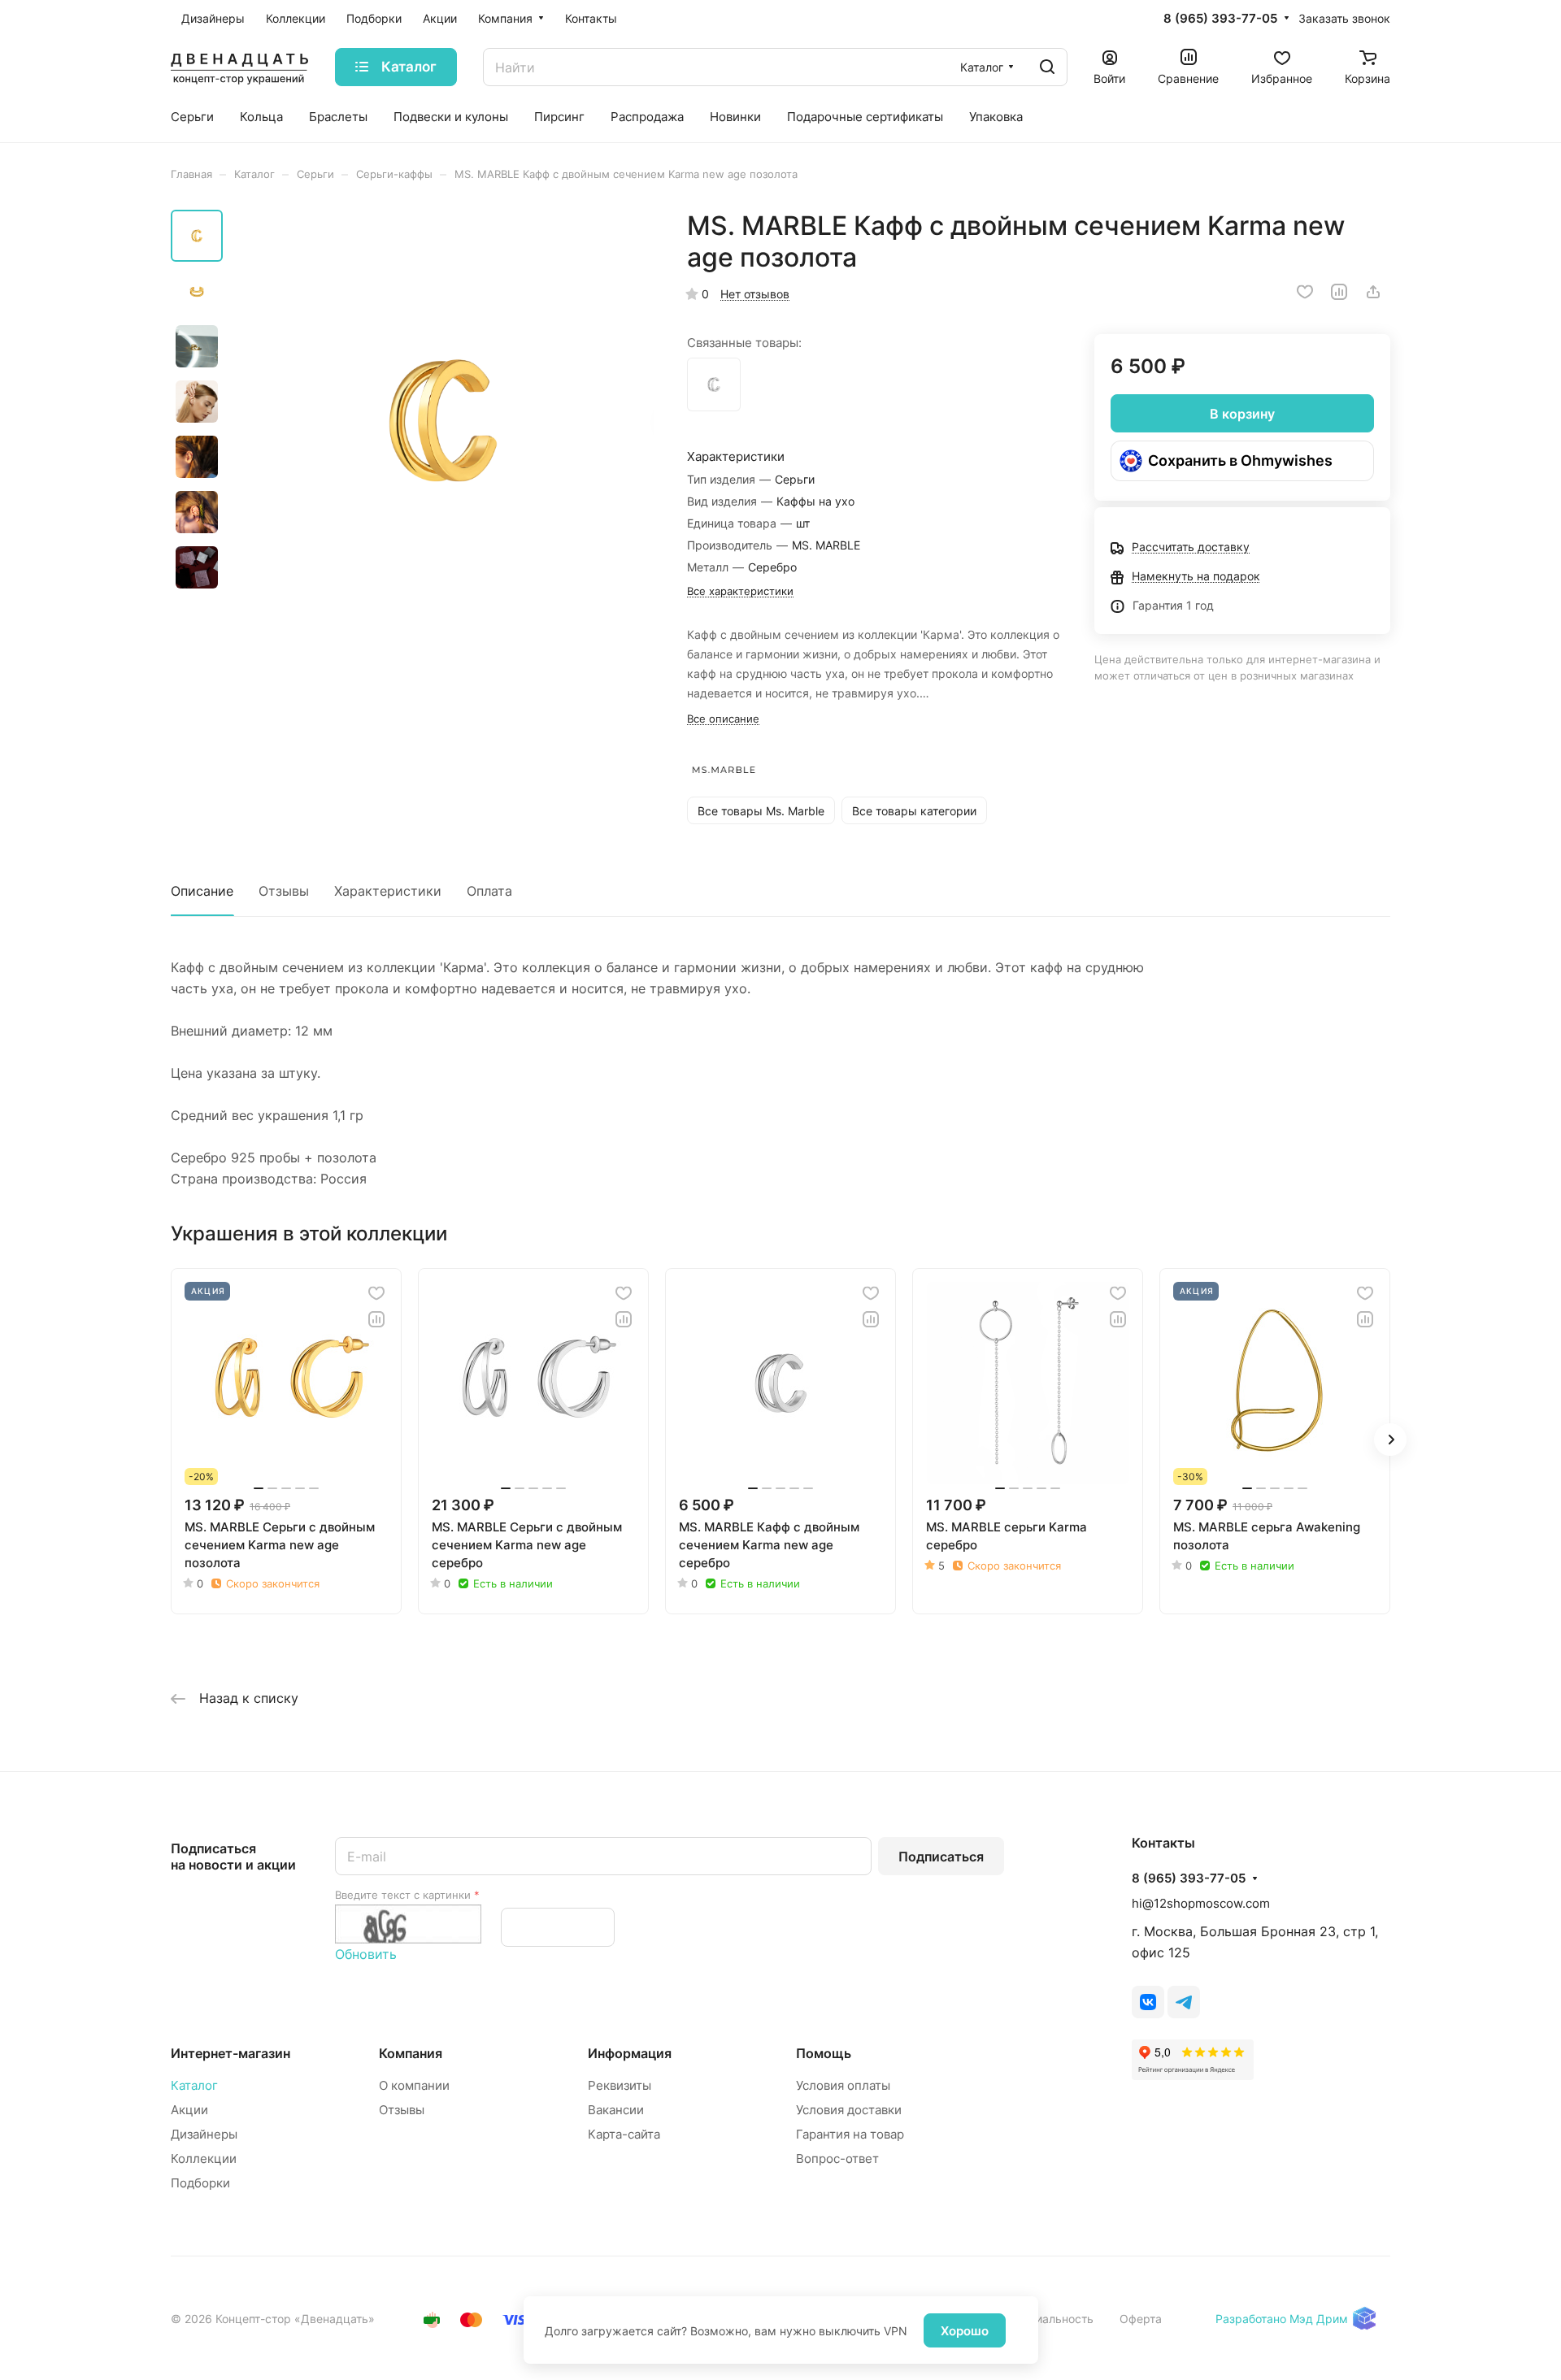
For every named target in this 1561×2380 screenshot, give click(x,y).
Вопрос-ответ (837, 2159)
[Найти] (1047, 67)
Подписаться (941, 1857)
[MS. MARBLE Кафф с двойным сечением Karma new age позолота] (443, 420)
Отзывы (284, 891)
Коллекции (204, 2159)
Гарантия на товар (850, 2134)
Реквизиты (620, 2085)
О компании (414, 2085)
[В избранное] (1305, 292)
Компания (411, 2053)
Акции (189, 2110)
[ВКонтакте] (1148, 2002)
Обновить (366, 1954)
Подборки (200, 2183)
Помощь (824, 2053)
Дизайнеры (204, 2134)
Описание (202, 891)
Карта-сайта (624, 2134)
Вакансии (616, 2110)
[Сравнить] (1339, 292)
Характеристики (388, 891)
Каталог (194, 2085)
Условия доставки (849, 2110)
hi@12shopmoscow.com (1201, 1903)
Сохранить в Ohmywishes (1240, 460)
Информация (630, 2053)
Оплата (489, 891)
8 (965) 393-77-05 (1220, 19)
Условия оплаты (843, 2085)
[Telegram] (1184, 2002)
